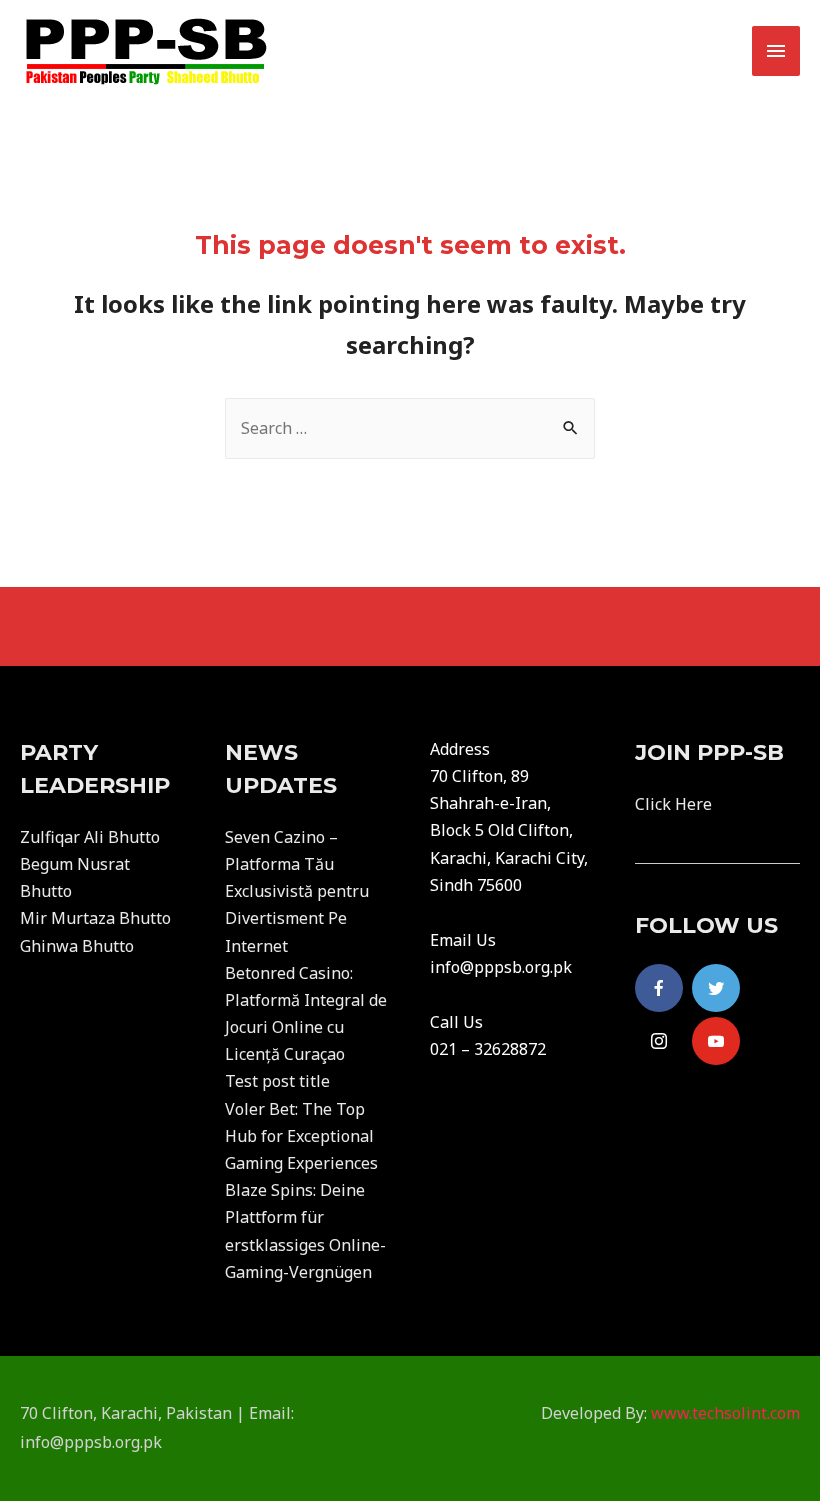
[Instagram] (659, 1041)
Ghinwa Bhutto (77, 946)
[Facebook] (659, 988)
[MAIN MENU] (776, 51)
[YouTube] (716, 1041)
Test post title (277, 1081)
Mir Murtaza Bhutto (95, 918)
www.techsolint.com (725, 1413)
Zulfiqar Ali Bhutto (90, 837)
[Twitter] (716, 988)
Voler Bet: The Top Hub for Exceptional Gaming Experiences (301, 1136)
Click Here (673, 804)
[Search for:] (410, 428)
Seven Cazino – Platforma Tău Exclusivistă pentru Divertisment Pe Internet (297, 891)
